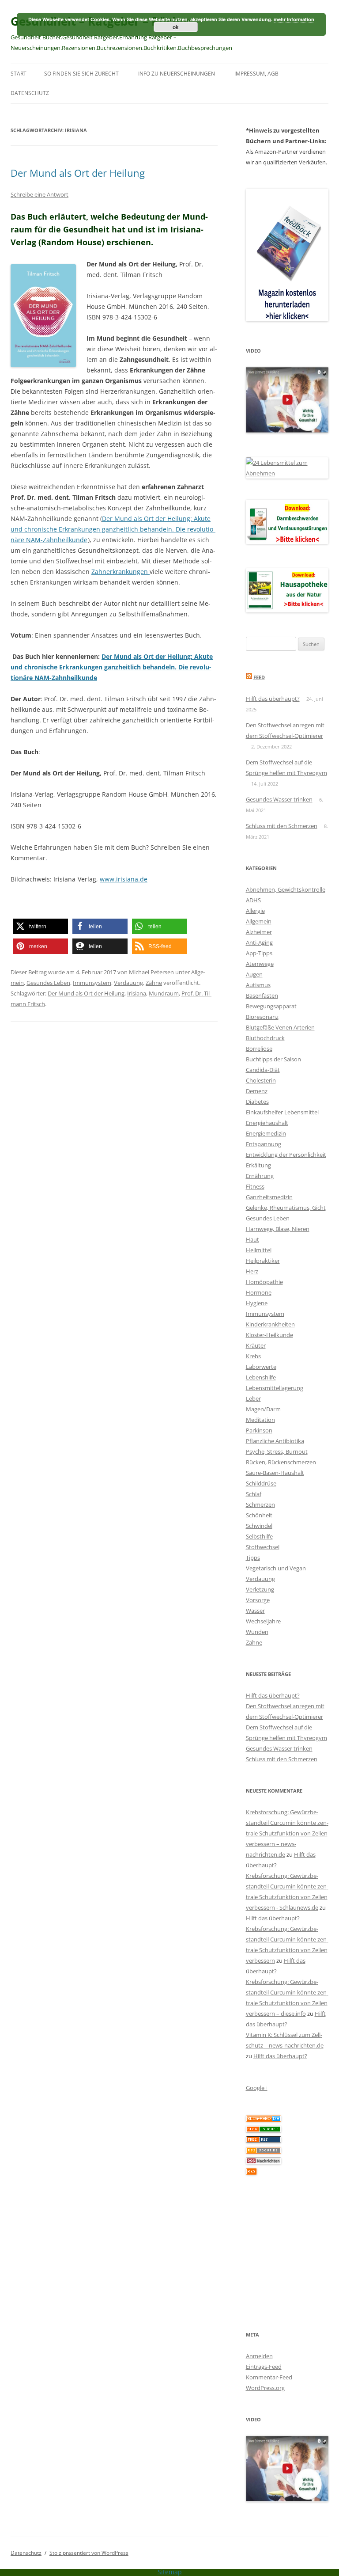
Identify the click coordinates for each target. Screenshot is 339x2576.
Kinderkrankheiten (270, 1324)
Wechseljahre (263, 1621)
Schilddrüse (261, 1483)
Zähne (154, 983)
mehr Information (294, 19)
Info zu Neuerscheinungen (177, 74)
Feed (259, 677)
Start (19, 74)
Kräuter (256, 1345)
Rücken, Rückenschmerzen (281, 1462)
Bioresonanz (262, 1017)
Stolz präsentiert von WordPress (89, 2553)
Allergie (255, 911)
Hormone (259, 1292)
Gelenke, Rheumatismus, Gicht (286, 1208)
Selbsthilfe (259, 1536)
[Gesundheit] (264, 2120)
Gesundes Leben (48, 983)
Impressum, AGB (256, 74)
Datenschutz (30, 93)
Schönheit (259, 1515)
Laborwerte (261, 1367)
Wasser (255, 1611)
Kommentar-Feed (269, 2377)
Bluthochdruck (265, 1038)
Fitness (255, 1186)
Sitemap (170, 2572)
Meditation (260, 1420)
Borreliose (259, 1049)
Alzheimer (259, 932)
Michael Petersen (151, 972)
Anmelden (259, 2356)
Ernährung (260, 1176)
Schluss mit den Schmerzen (282, 826)
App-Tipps (259, 953)
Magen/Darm (263, 1409)
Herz (252, 1271)
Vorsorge (258, 1600)
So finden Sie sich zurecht (81, 74)
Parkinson (259, 1430)
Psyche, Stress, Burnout (277, 1451)
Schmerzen (260, 1505)
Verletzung (260, 1589)
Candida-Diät (263, 1070)
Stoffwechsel (263, 1547)
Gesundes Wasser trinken (279, 799)
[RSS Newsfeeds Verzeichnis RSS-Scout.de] (264, 2151)
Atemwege (260, 964)
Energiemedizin (266, 1133)
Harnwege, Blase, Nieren (278, 1229)
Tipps (253, 1558)
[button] (40, 926)
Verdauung (128, 983)
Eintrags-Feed (264, 2367)
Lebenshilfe (261, 1377)
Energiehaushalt (267, 1123)
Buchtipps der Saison (273, 1059)
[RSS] (251, 2173)
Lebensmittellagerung (275, 1388)
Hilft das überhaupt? (273, 699)
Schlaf (254, 1494)
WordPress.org (265, 2388)
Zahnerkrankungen (121, 572)
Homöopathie (264, 1282)
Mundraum (164, 993)
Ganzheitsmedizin (269, 1197)
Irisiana (137, 993)
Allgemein (259, 921)
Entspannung (264, 1144)
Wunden (257, 1632)
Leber (253, 1398)
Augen (254, 974)
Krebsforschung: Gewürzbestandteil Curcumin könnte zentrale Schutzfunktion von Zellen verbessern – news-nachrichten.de (287, 1833)
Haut (252, 1239)
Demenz (257, 1091)
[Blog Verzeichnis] (264, 2130)
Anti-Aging (259, 942)
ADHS (253, 900)
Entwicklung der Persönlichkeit (286, 1155)
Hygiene (257, 1303)
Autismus (258, 985)
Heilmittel (259, 1250)
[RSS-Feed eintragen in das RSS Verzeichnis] (264, 2141)
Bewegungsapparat (271, 1006)
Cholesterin (261, 1080)
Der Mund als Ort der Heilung (78, 173)
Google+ (257, 2088)
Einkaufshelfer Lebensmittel (282, 1112)
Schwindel (259, 1526)
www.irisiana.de (124, 879)
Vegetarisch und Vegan (276, 1568)
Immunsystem (92, 983)
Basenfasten (262, 995)
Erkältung (258, 1165)
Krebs (253, 1356)
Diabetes (257, 1102)
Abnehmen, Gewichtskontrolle (286, 889)
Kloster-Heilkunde (269, 1335)
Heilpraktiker (263, 1261)
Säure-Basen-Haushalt (275, 1473)
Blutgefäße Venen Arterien (280, 1027)
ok (176, 27)
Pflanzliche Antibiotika (275, 1441)
